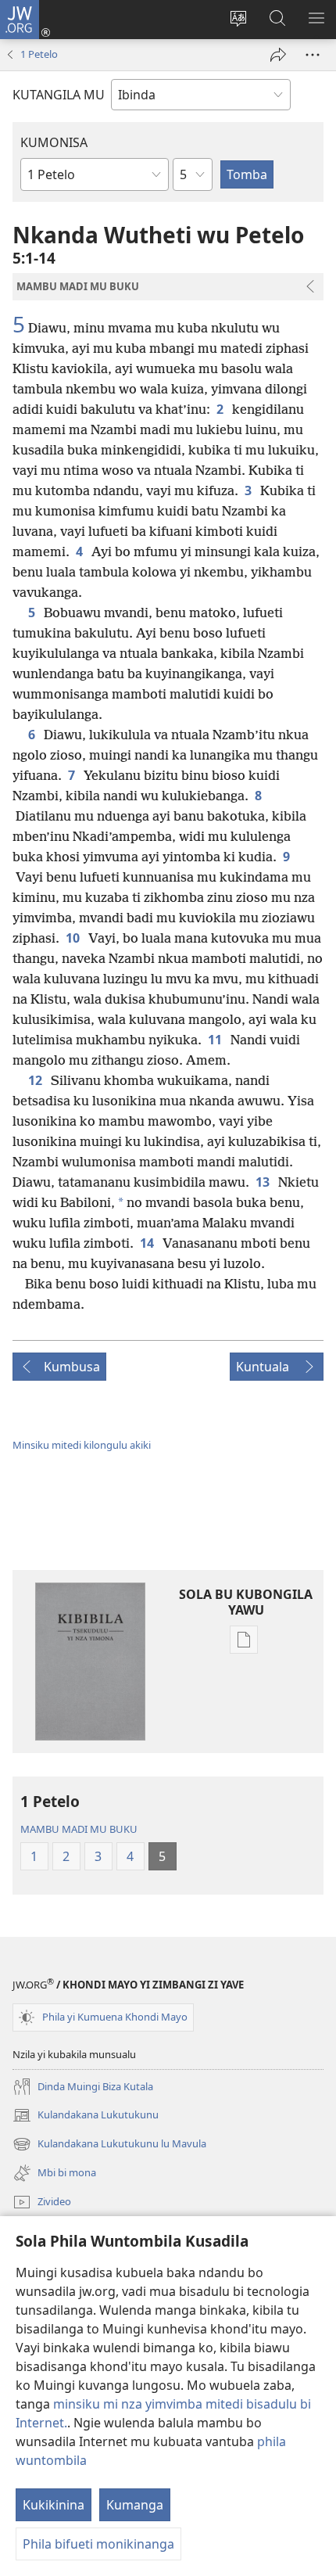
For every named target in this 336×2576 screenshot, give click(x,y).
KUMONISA (54, 142)
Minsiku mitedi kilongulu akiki (82, 1445)
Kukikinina (54, 2505)
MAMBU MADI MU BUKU (79, 1829)
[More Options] (313, 55)
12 (36, 1080)
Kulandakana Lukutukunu (86, 2116)
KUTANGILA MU (59, 95)
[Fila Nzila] (278, 55)
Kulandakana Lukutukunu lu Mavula (109, 2145)
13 (264, 1182)
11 (216, 1040)
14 (148, 1243)
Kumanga (135, 2505)
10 (74, 938)
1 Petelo (39, 54)
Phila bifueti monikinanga (98, 2544)
